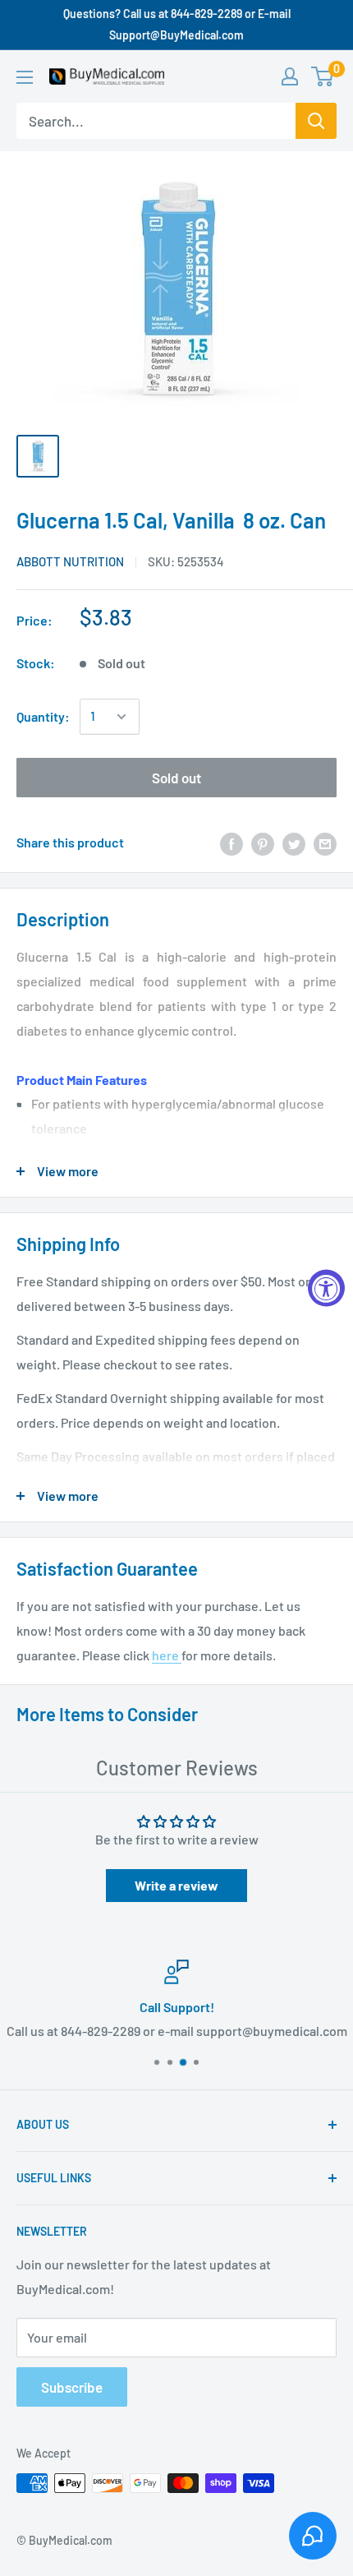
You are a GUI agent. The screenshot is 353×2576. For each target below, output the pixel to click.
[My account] (290, 76)
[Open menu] (25, 77)
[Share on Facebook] (232, 843)
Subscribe (72, 2387)
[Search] (316, 121)
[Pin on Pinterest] (263, 843)
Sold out (176, 778)
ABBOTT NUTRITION (70, 561)
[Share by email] (325, 843)
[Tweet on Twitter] (294, 843)
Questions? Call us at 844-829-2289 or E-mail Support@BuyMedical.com (177, 24)
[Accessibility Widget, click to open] (326, 1288)
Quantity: (43, 716)
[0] (323, 76)
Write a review (176, 1885)
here (167, 1655)
